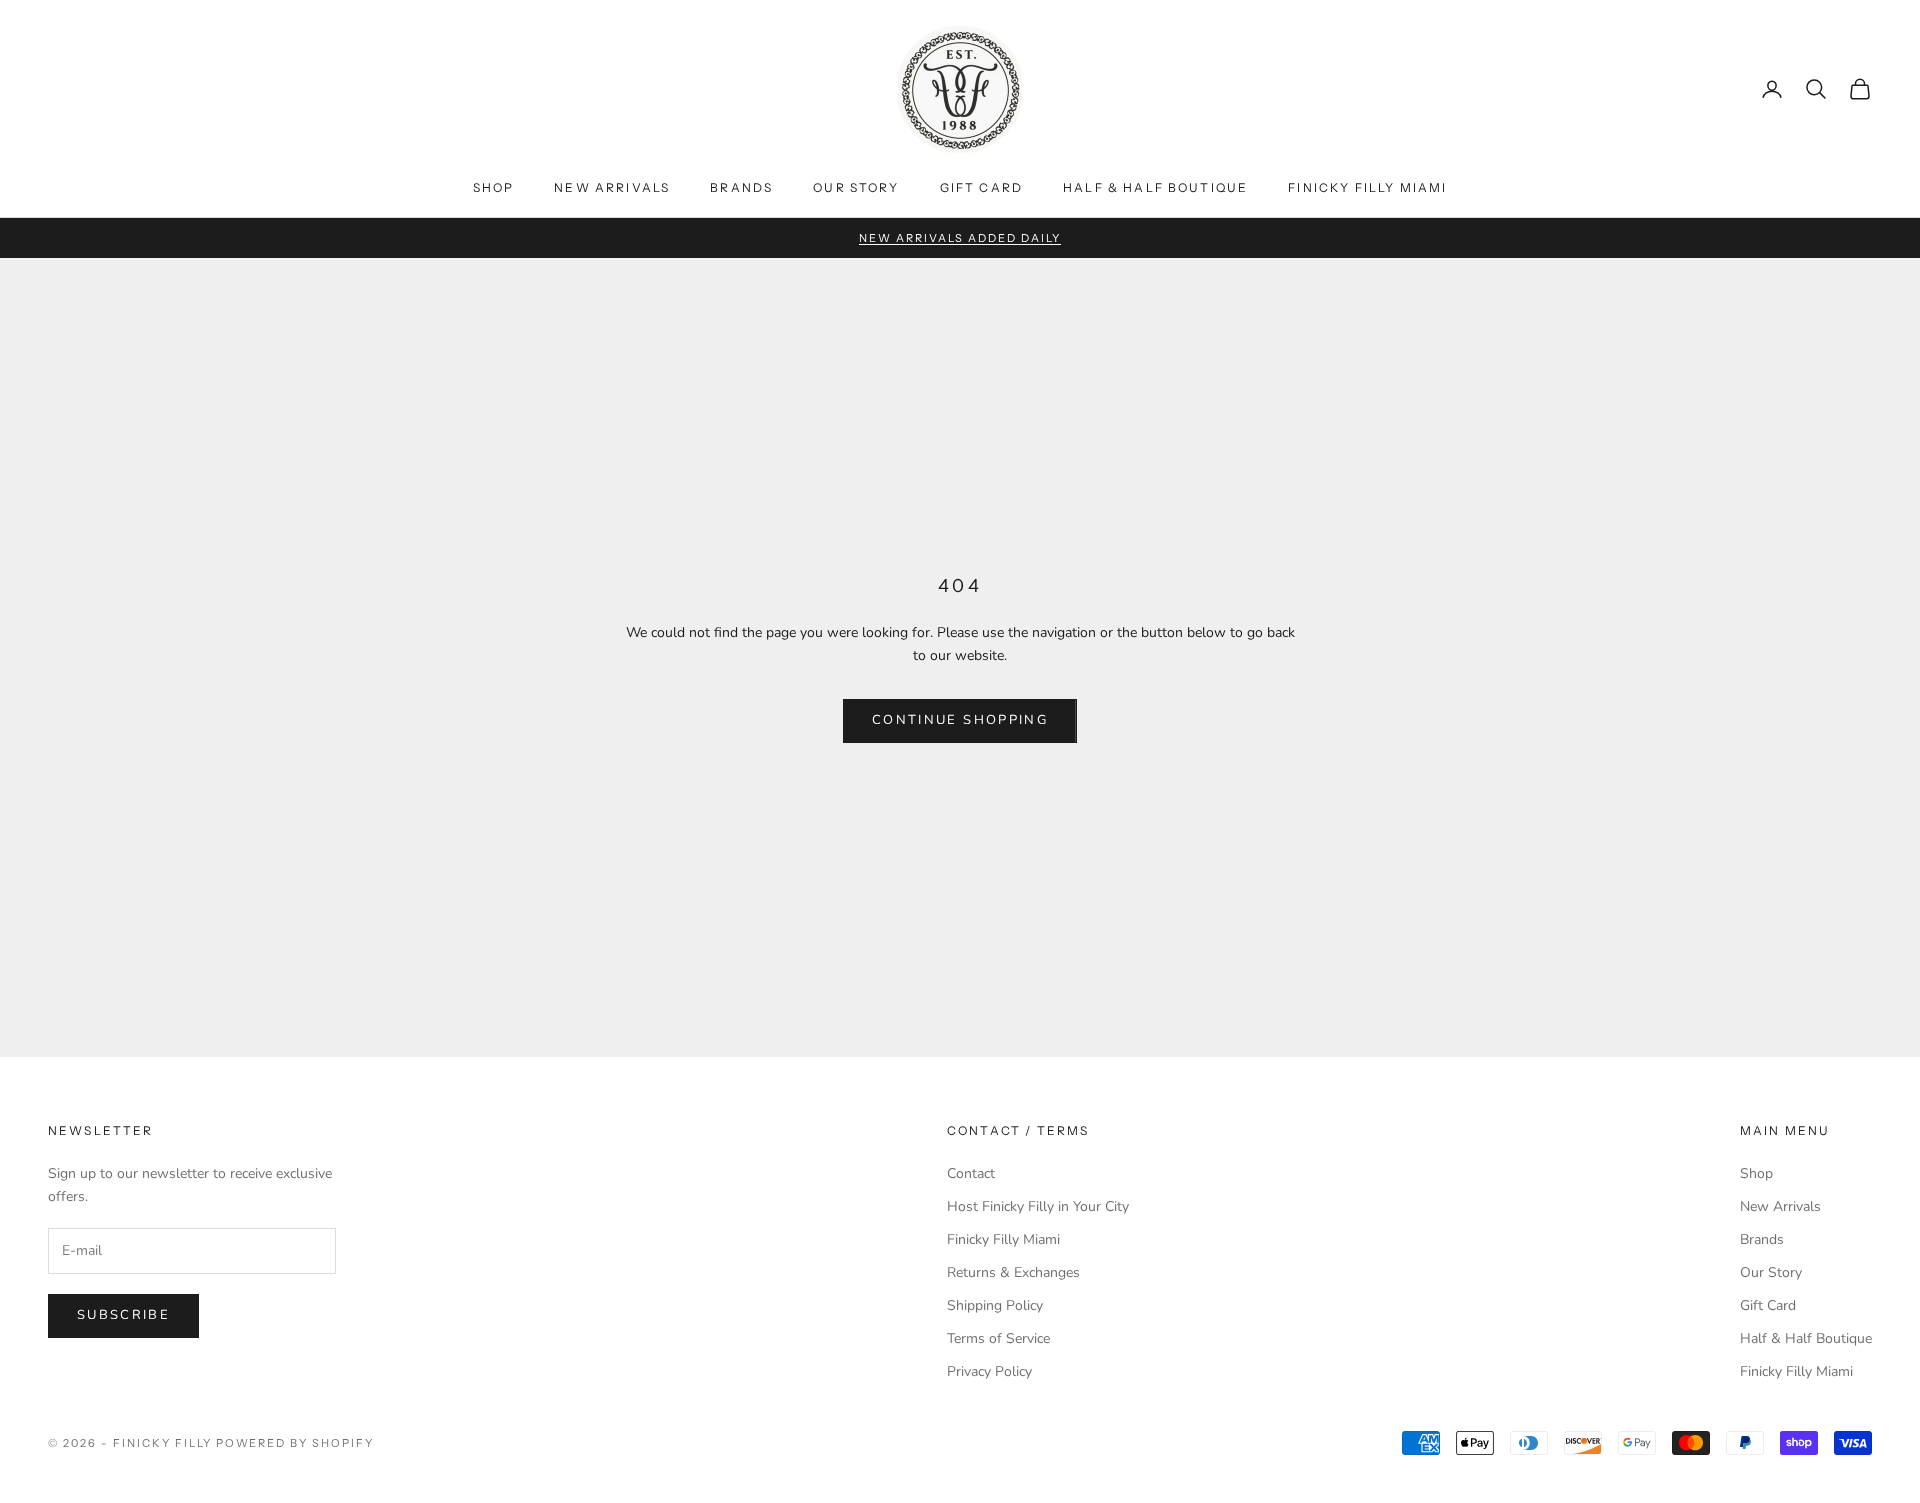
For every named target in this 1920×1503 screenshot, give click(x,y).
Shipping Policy (995, 1305)
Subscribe (123, 1315)
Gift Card (981, 187)
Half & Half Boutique (1155, 187)
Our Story (856, 187)
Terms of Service (998, 1338)
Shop (494, 187)
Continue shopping (960, 720)
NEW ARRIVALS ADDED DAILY (960, 238)
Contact (971, 1173)
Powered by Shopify (295, 1443)
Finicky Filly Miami (1367, 187)
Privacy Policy (989, 1371)
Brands (741, 187)
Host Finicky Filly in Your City (1038, 1206)
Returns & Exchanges (1013, 1272)
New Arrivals (612, 187)
